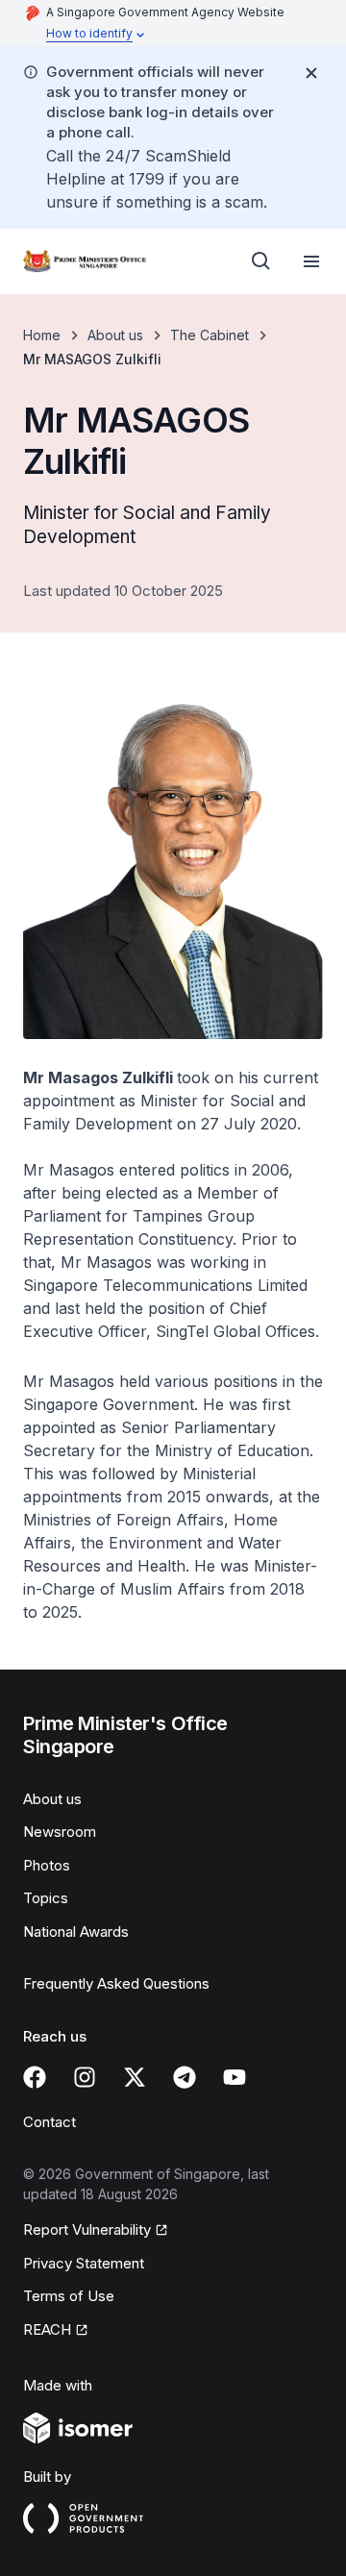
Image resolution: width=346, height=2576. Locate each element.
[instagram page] (85, 2077)
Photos (47, 1865)
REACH (47, 2329)
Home (42, 335)
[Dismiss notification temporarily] (311, 73)
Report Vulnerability (87, 2229)
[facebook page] (35, 2077)
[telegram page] (185, 2077)
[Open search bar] (261, 261)
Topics (46, 1898)
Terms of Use (69, 2296)
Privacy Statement (84, 2263)
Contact (49, 2122)
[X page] (135, 2077)
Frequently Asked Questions (116, 1983)
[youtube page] (235, 2077)
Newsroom (60, 1832)
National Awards (76, 1932)
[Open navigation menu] (311, 261)
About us (115, 335)
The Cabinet (210, 335)
